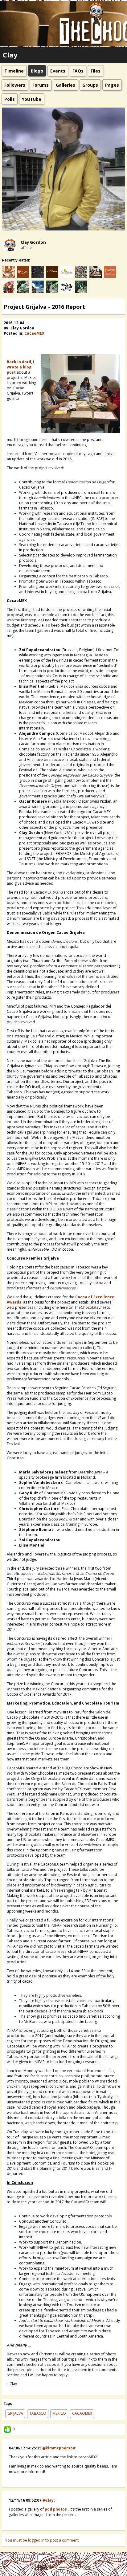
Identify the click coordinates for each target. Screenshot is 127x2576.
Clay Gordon (33, 242)
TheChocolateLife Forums (69, 2566)
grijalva (15, 2413)
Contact (12, 2562)
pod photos (56, 2509)
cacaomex (82, 2413)
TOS (90, 2562)
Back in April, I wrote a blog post (20, 367)
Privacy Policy (110, 2562)
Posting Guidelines (67, 2562)
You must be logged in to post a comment (42, 2540)
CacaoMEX (34, 333)
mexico (59, 2413)
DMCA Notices (35, 2562)
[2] (9, 341)
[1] (6, 341)
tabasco (38, 2413)
